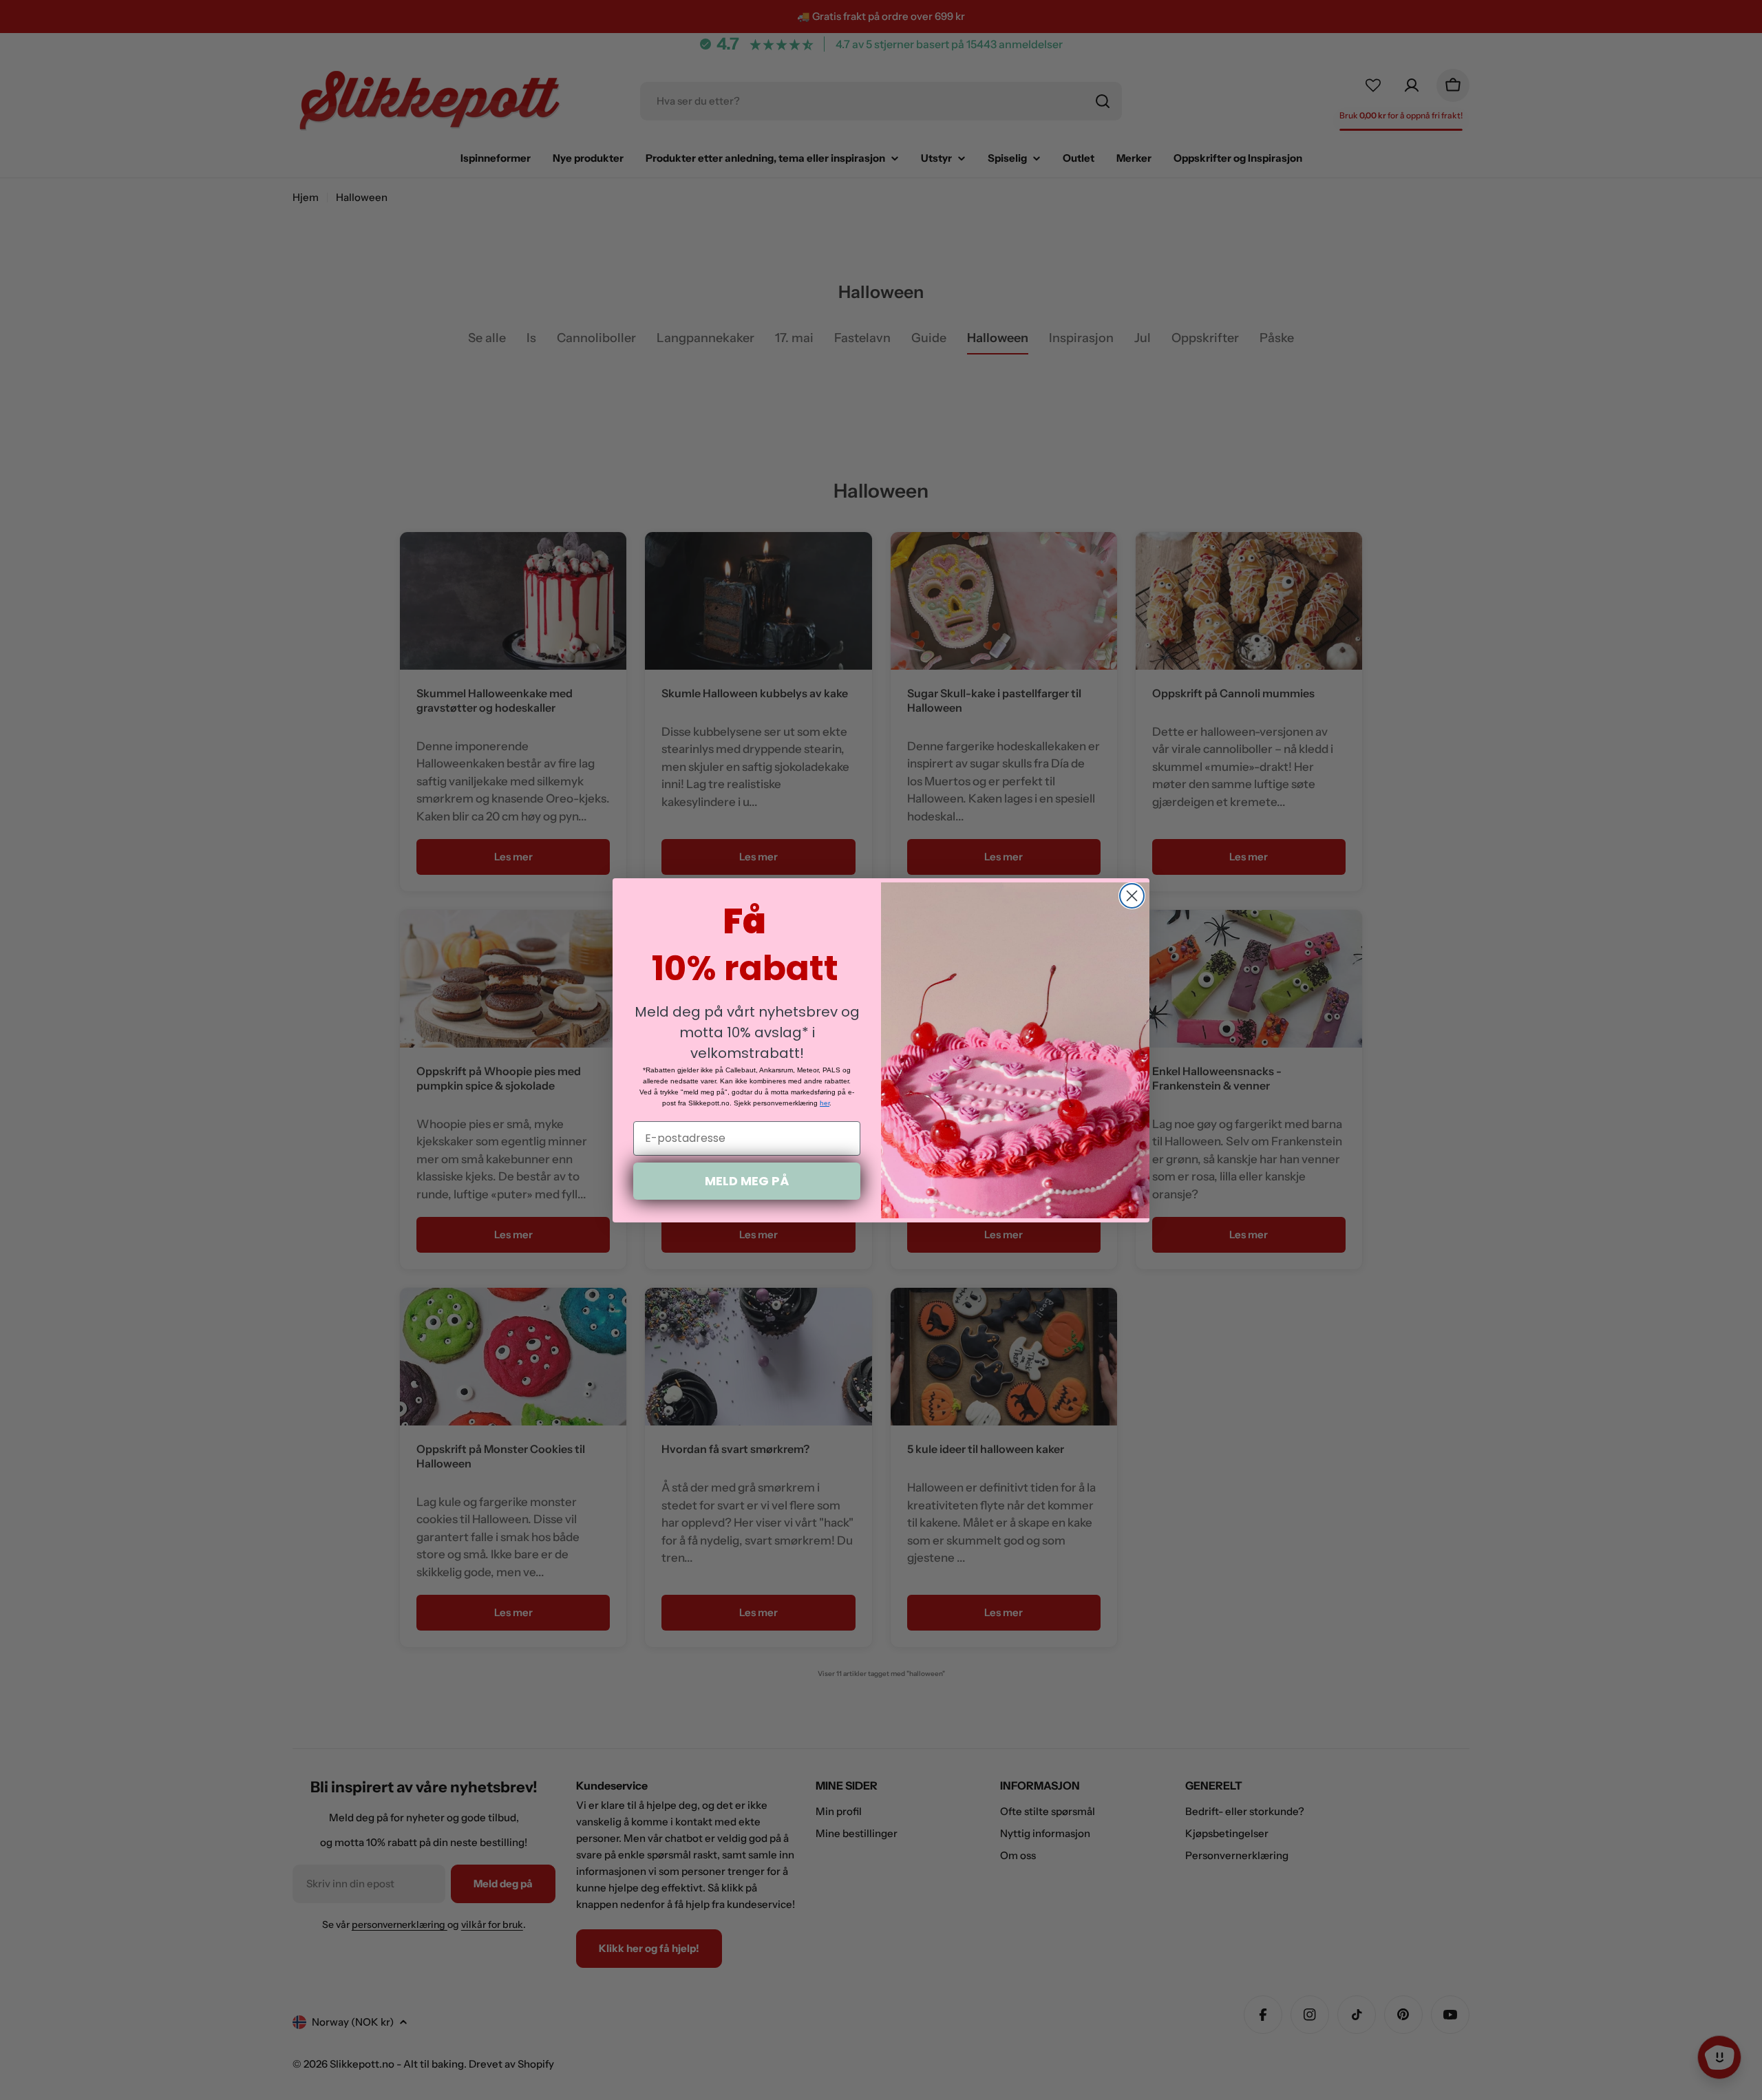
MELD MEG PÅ (747, 1181)
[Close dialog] (1132, 896)
